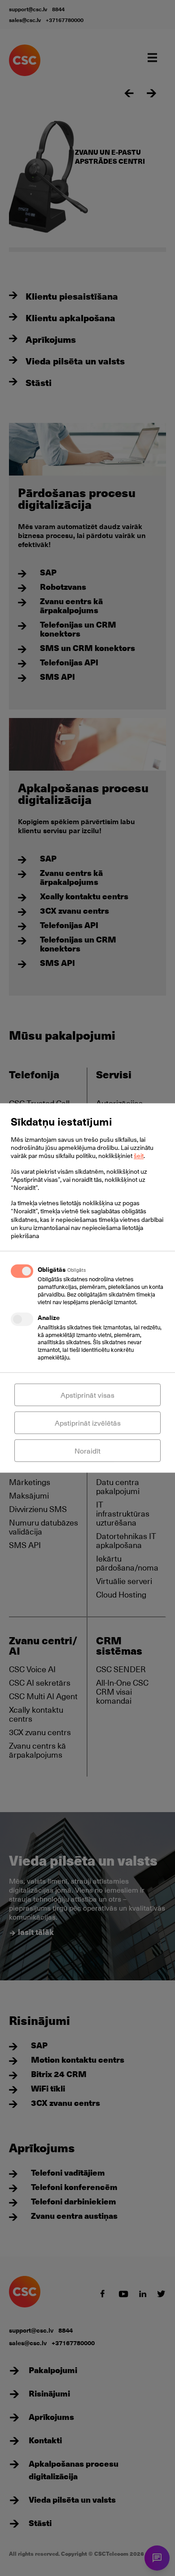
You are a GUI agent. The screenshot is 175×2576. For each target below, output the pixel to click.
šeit (139, 1156)
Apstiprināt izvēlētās (88, 1423)
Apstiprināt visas (87, 1395)
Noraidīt (87, 1451)
